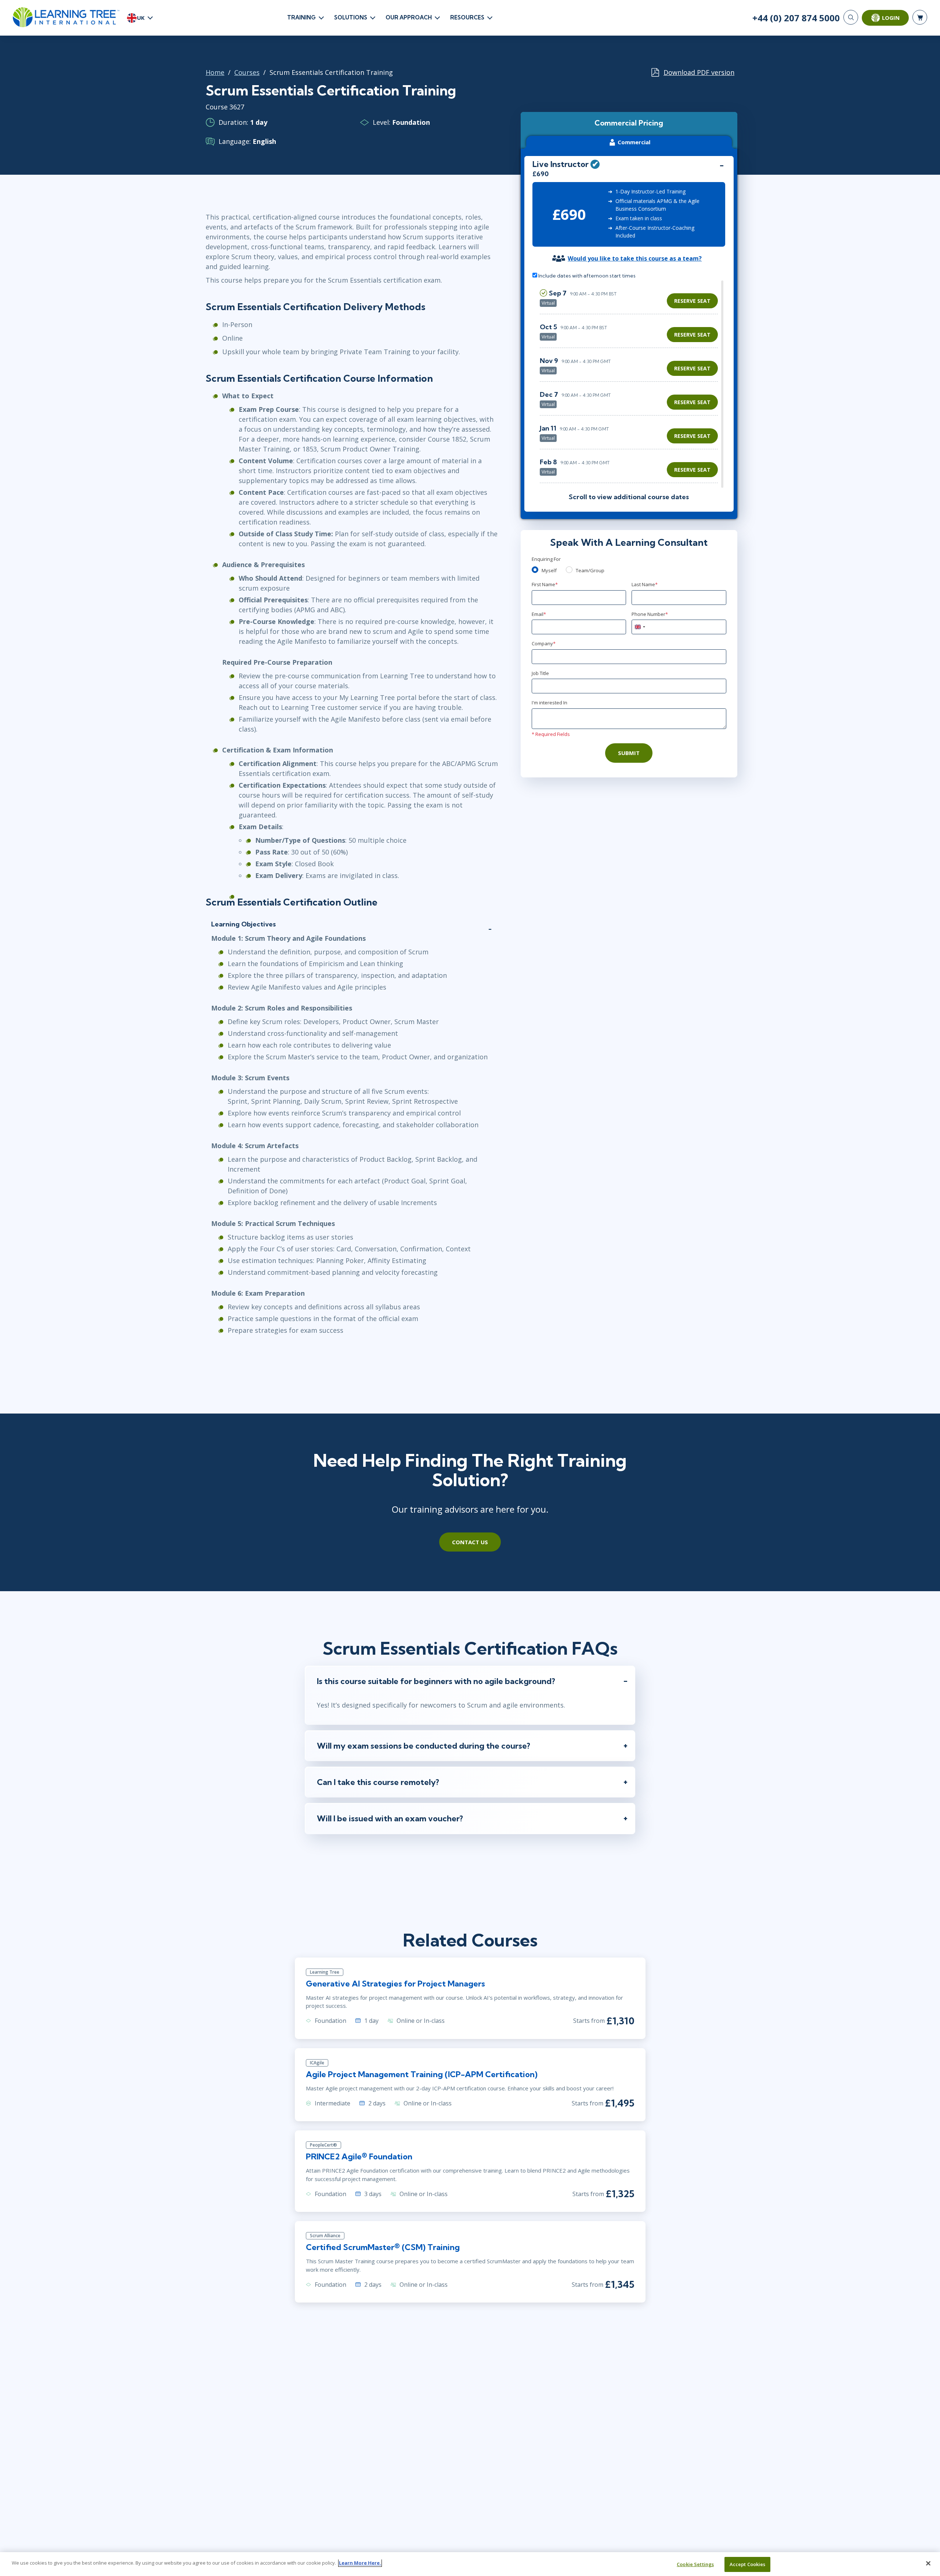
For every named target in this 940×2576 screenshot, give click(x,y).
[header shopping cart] (920, 17)
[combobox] (640, 627)
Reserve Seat (692, 301)
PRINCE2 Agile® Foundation (359, 2156)
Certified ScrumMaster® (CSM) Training (383, 2247)
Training (301, 17)
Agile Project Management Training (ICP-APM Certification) (422, 2074)
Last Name (645, 584)
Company (544, 643)
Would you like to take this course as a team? (635, 258)
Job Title (540, 673)
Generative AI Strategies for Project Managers (395, 1984)
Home (215, 72)
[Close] (928, 2563)
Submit (629, 753)
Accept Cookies (748, 2564)
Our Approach (409, 17)
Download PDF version (699, 72)
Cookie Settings (695, 2564)
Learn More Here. (360, 2563)
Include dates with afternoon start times (586, 276)
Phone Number (650, 614)
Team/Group (590, 570)
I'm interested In (549, 703)
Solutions (351, 17)
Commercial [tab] (634, 142)
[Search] (851, 17)
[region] (631, 384)
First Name (545, 584)
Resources (467, 17)
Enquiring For (546, 559)
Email (539, 614)
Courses (247, 72)
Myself (549, 570)
